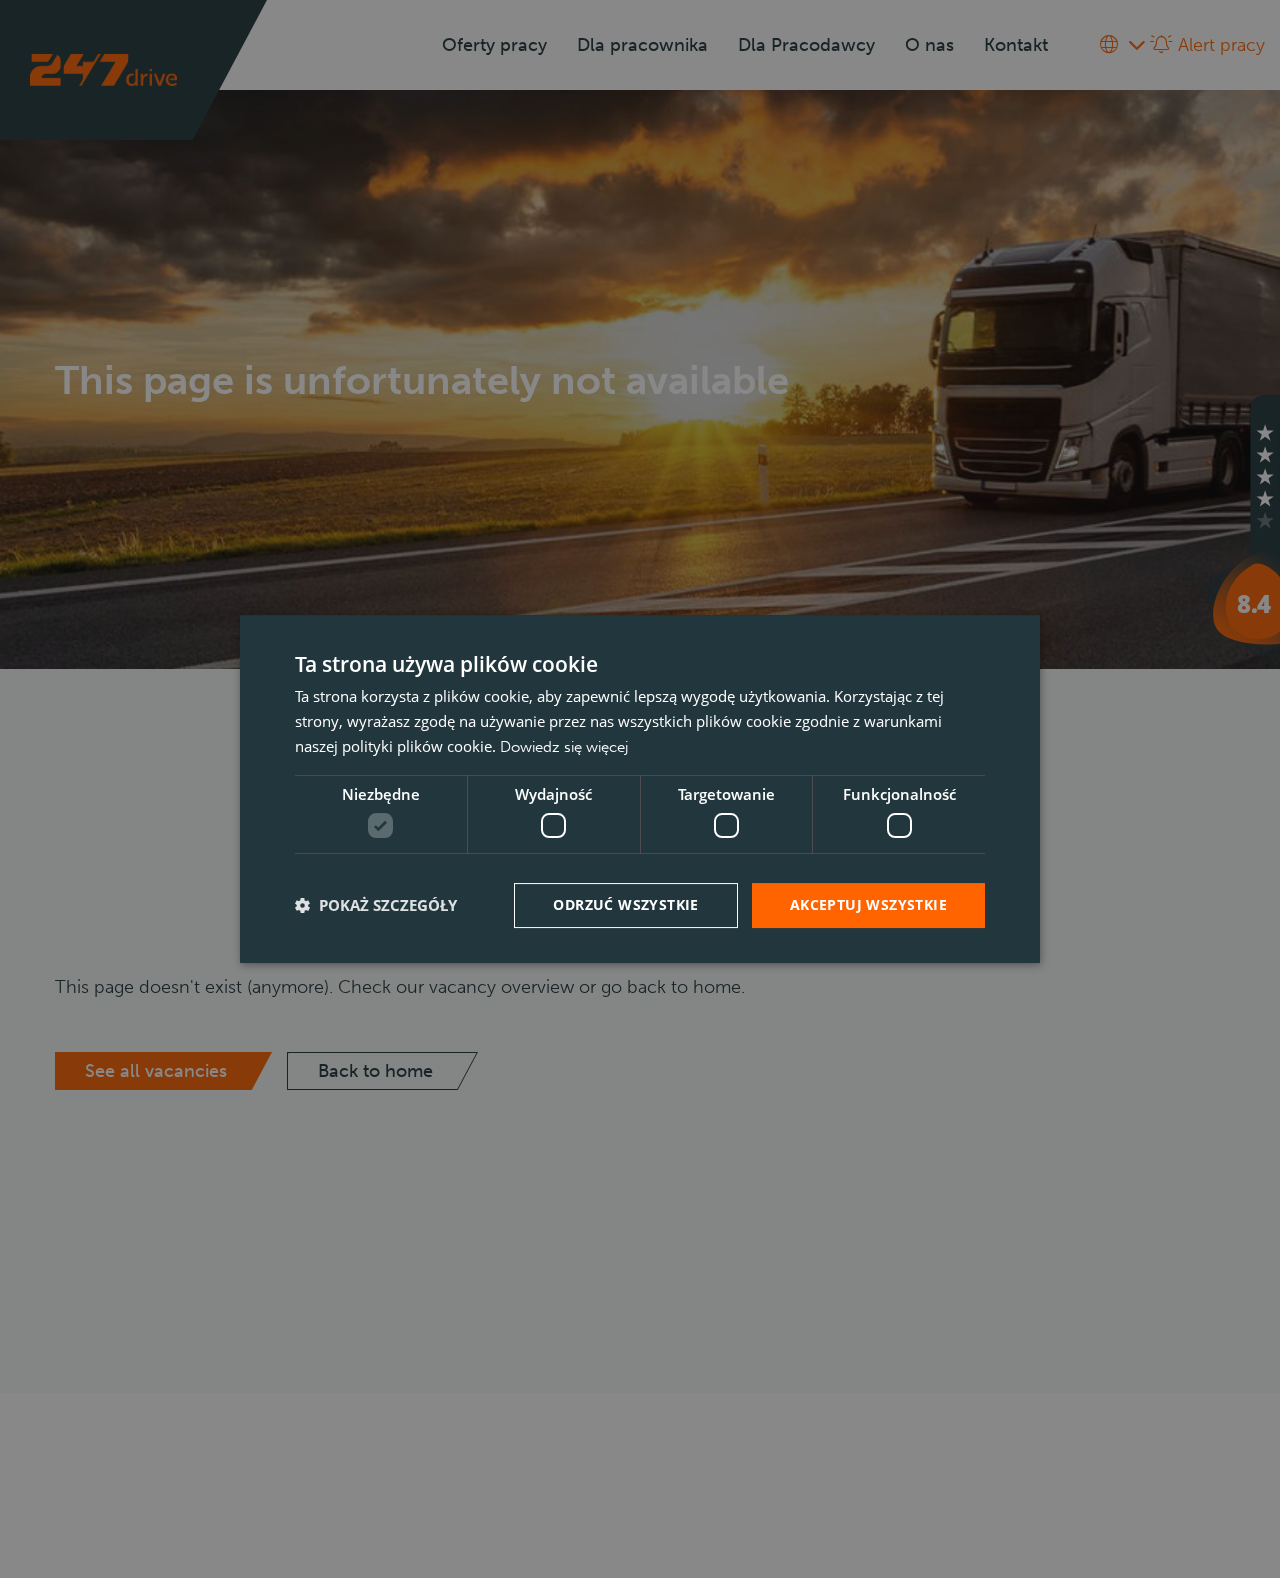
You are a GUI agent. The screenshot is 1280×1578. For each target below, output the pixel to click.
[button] (376, 906)
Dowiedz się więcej (564, 747)
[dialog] (640, 789)
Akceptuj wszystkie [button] (868, 904)
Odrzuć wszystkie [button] (625, 904)
